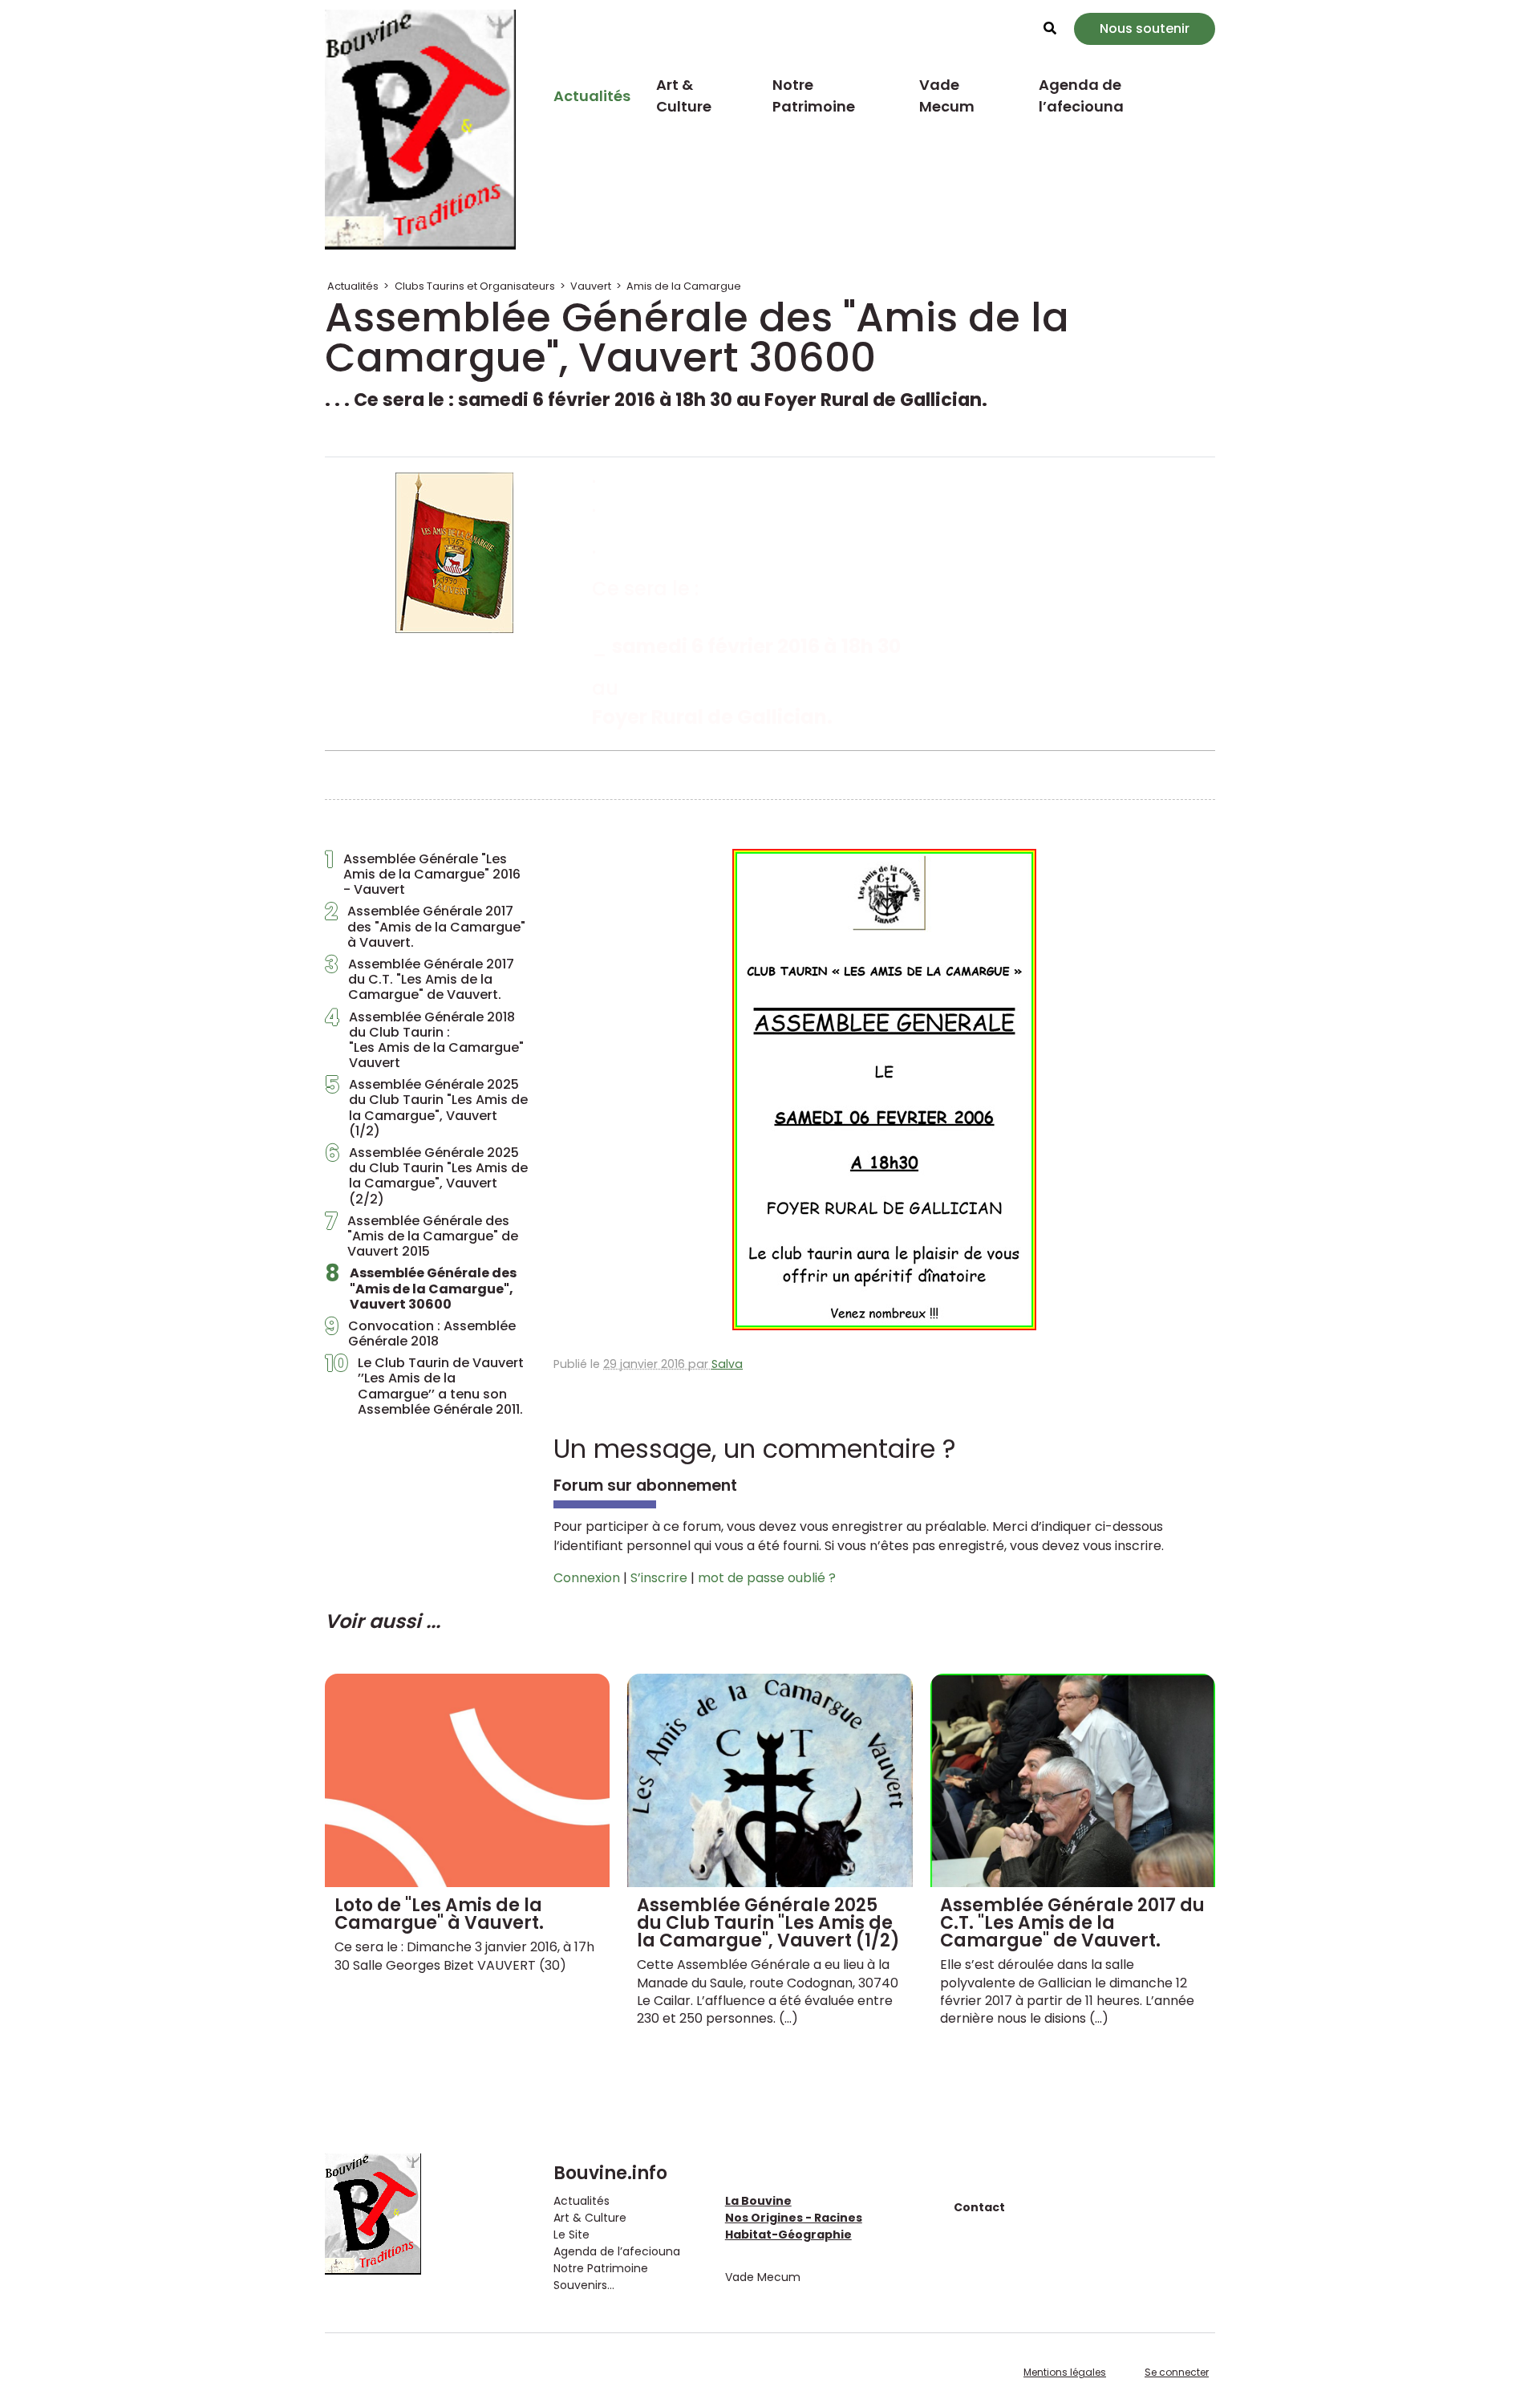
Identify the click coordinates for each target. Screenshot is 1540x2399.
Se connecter (1177, 2372)
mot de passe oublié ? (767, 1578)
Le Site (571, 2235)
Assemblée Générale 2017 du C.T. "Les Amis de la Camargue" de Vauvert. (419, 980)
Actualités (592, 96)
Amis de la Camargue (684, 286)
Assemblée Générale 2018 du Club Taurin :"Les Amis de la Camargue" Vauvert (424, 1040)
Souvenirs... (584, 2285)
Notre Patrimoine (814, 95)
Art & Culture (684, 95)
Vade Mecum (947, 95)
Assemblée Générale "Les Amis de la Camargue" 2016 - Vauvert (423, 875)
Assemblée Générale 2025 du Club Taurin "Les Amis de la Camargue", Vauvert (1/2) (426, 1108)
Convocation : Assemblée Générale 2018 (420, 1333)
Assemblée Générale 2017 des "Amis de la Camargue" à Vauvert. (425, 927)
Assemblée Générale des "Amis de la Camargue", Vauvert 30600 (421, 1289)
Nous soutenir (1145, 28)
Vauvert (591, 286)
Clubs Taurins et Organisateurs (475, 286)
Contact (979, 2207)
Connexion (587, 1578)
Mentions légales (1065, 2372)
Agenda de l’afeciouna (1081, 95)
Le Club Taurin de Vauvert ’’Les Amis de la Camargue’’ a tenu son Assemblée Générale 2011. (424, 1386)
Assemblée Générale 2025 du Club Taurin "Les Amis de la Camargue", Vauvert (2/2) (426, 1176)
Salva (727, 1364)
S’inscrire (659, 1578)
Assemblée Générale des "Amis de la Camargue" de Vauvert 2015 (421, 1236)
